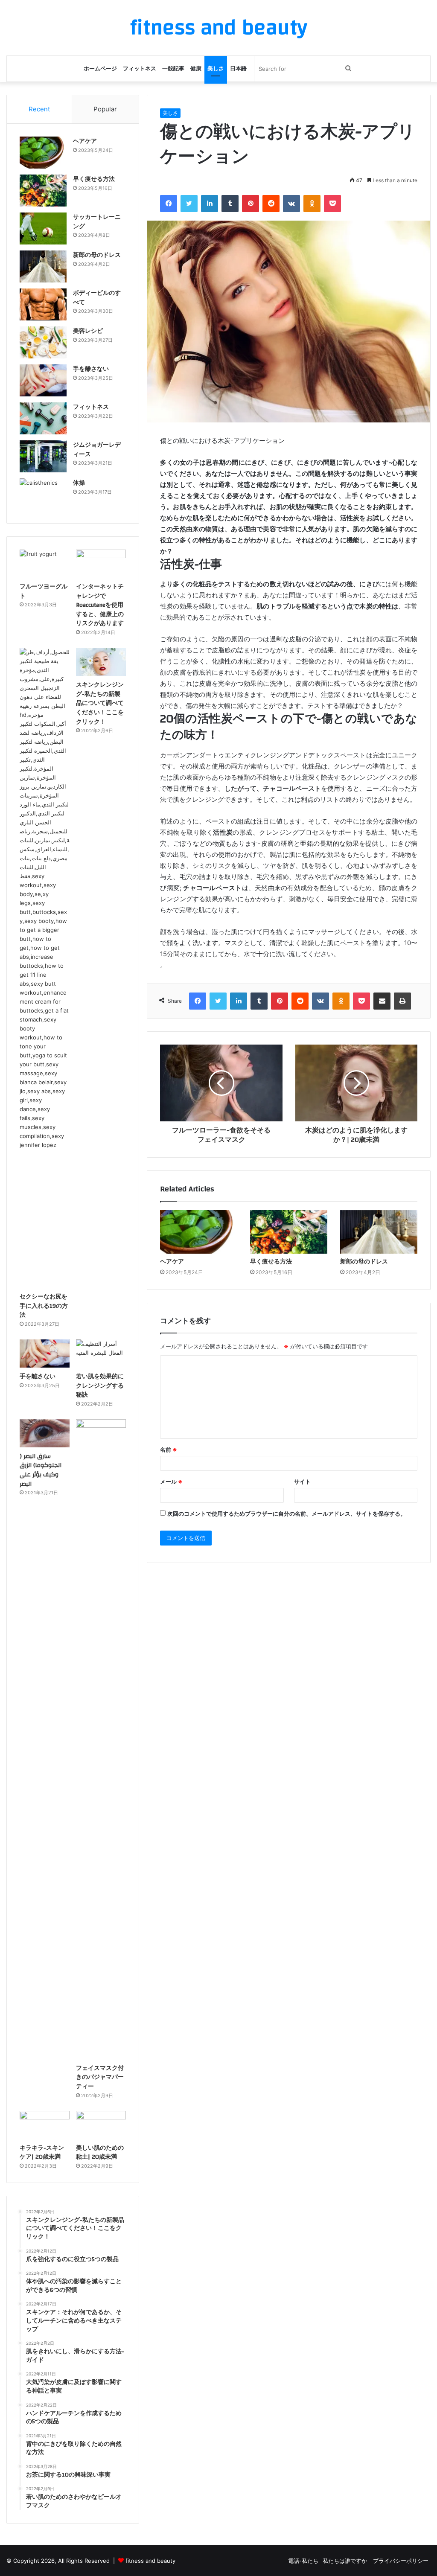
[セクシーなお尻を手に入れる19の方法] (45, 968)
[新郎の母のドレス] (379, 1232)
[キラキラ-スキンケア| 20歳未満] (45, 2125)
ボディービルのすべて (97, 298)
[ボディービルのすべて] (43, 304)
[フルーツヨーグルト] (45, 564)
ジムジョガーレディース (97, 450)
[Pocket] (332, 204)
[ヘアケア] (199, 1232)
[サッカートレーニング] (43, 228)
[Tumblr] (230, 204)
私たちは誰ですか (346, 2561)
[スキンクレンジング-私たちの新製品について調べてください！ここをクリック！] (101, 662)
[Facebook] (169, 204)
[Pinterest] (251, 204)
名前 (169, 1450)
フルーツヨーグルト (44, 591)
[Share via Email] (382, 1001)
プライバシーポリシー (401, 2561)
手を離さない (91, 369)
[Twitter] (189, 204)
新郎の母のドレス (364, 1262)
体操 (79, 483)
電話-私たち (303, 2561)
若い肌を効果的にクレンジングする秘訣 (100, 1386)
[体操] (43, 494)
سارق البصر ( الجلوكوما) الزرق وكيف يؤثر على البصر (41, 1470)
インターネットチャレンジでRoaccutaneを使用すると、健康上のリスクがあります (100, 605)
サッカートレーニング (97, 222)
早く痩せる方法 (271, 1262)
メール (171, 1482)
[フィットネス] (43, 418)
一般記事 (173, 69)
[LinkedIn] (210, 204)
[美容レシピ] (43, 342)
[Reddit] (271, 204)
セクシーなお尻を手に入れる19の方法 (44, 1306)
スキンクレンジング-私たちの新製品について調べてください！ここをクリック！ (100, 703)
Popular (105, 109)
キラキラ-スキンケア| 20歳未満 (42, 2153)
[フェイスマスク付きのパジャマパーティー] (101, 1739)
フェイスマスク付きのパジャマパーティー (100, 2077)
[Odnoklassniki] (312, 204)
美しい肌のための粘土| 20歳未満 (100, 2153)
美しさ (216, 69)
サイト (302, 1482)
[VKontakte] (291, 204)
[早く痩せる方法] (289, 1232)
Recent (39, 109)
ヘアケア (172, 1262)
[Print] (402, 1001)
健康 (196, 69)
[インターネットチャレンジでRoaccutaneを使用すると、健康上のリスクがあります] (101, 564)
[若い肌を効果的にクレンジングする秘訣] (101, 1353)
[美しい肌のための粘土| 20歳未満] (101, 2125)
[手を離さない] (43, 380)
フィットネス (140, 69)
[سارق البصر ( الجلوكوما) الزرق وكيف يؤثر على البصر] (45, 1433)
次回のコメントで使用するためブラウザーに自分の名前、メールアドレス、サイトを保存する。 (287, 1514)
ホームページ (100, 69)
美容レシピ (88, 331)
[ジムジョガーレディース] (43, 456)
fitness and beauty (150, 2561)
